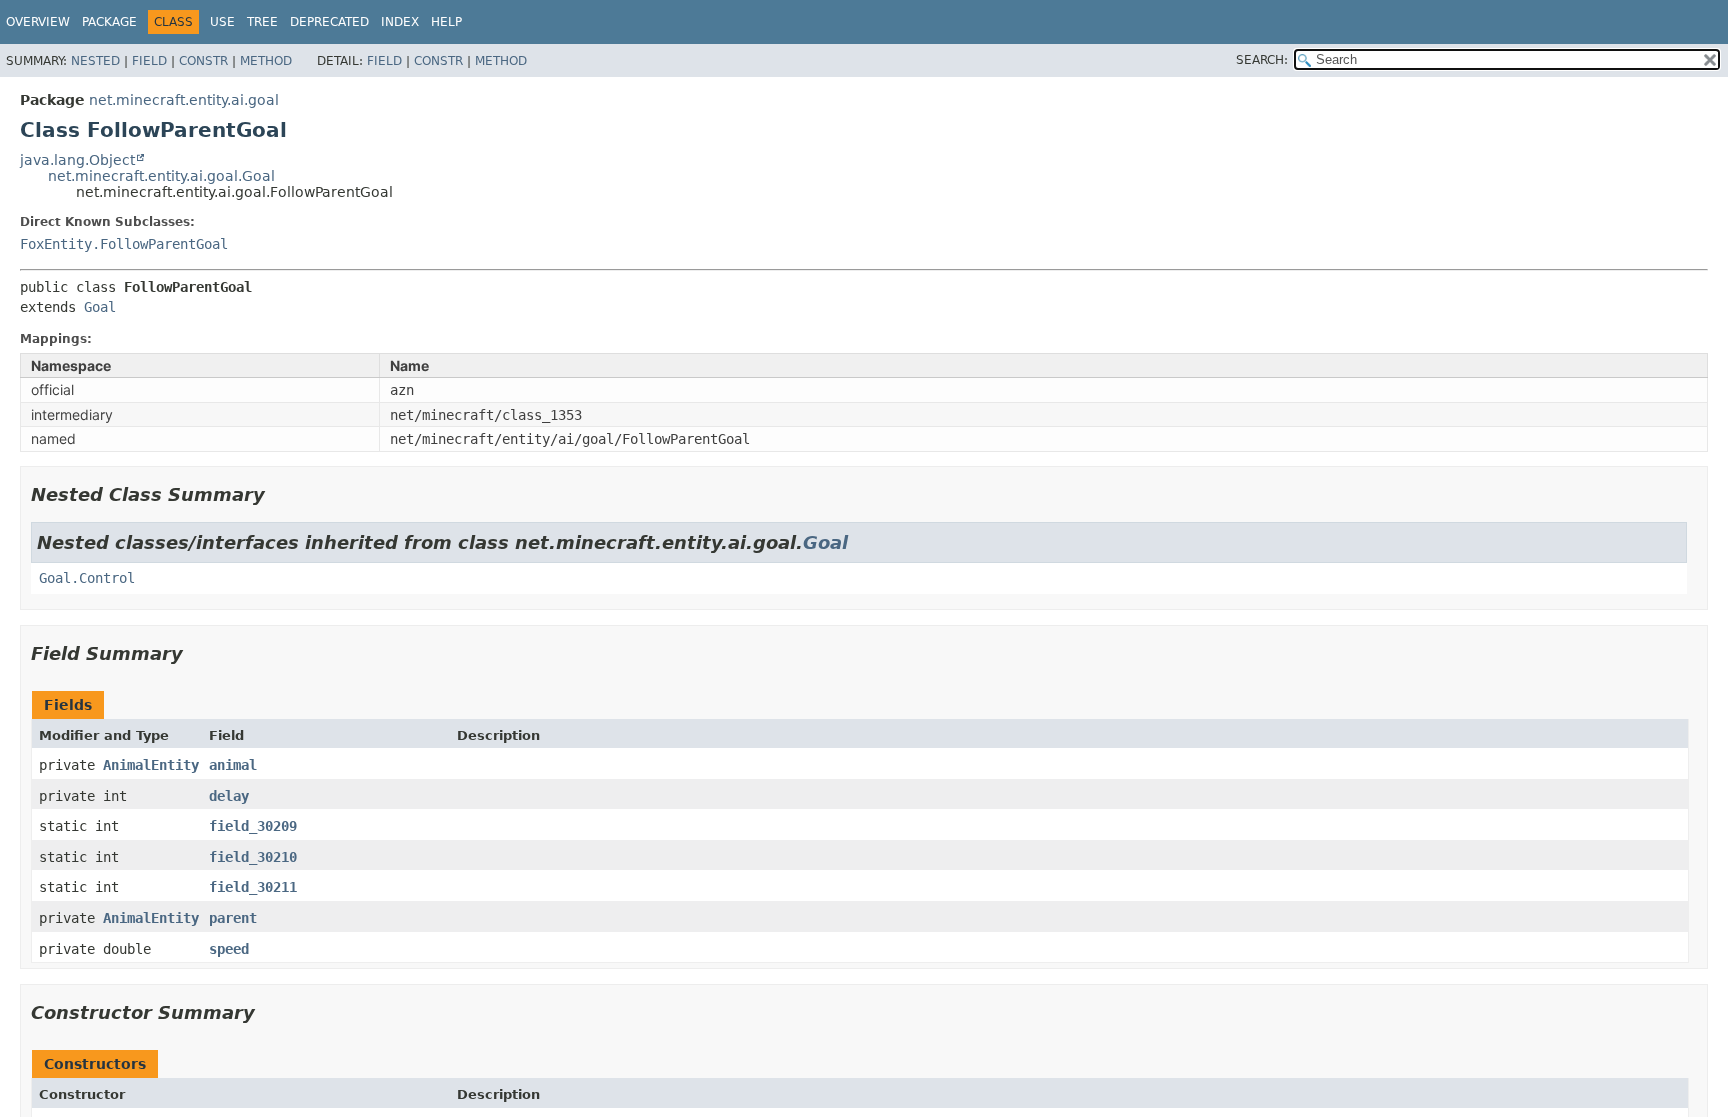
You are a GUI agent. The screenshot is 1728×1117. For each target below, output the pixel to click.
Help (446, 22)
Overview (38, 22)
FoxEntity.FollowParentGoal (124, 244)
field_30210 (253, 857)
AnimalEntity (151, 765)
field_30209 (253, 826)
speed (229, 949)
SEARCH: (1262, 60)
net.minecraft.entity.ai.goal (184, 100)
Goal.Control (87, 578)
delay (229, 796)
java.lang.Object (77, 160)
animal (233, 765)
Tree (262, 22)
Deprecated (329, 22)
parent (233, 918)
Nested (95, 61)
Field (149, 61)
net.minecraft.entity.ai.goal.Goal (161, 176)
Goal (100, 307)
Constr (203, 61)
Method (266, 61)
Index (400, 22)
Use (222, 22)
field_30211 (253, 887)
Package (109, 22)
